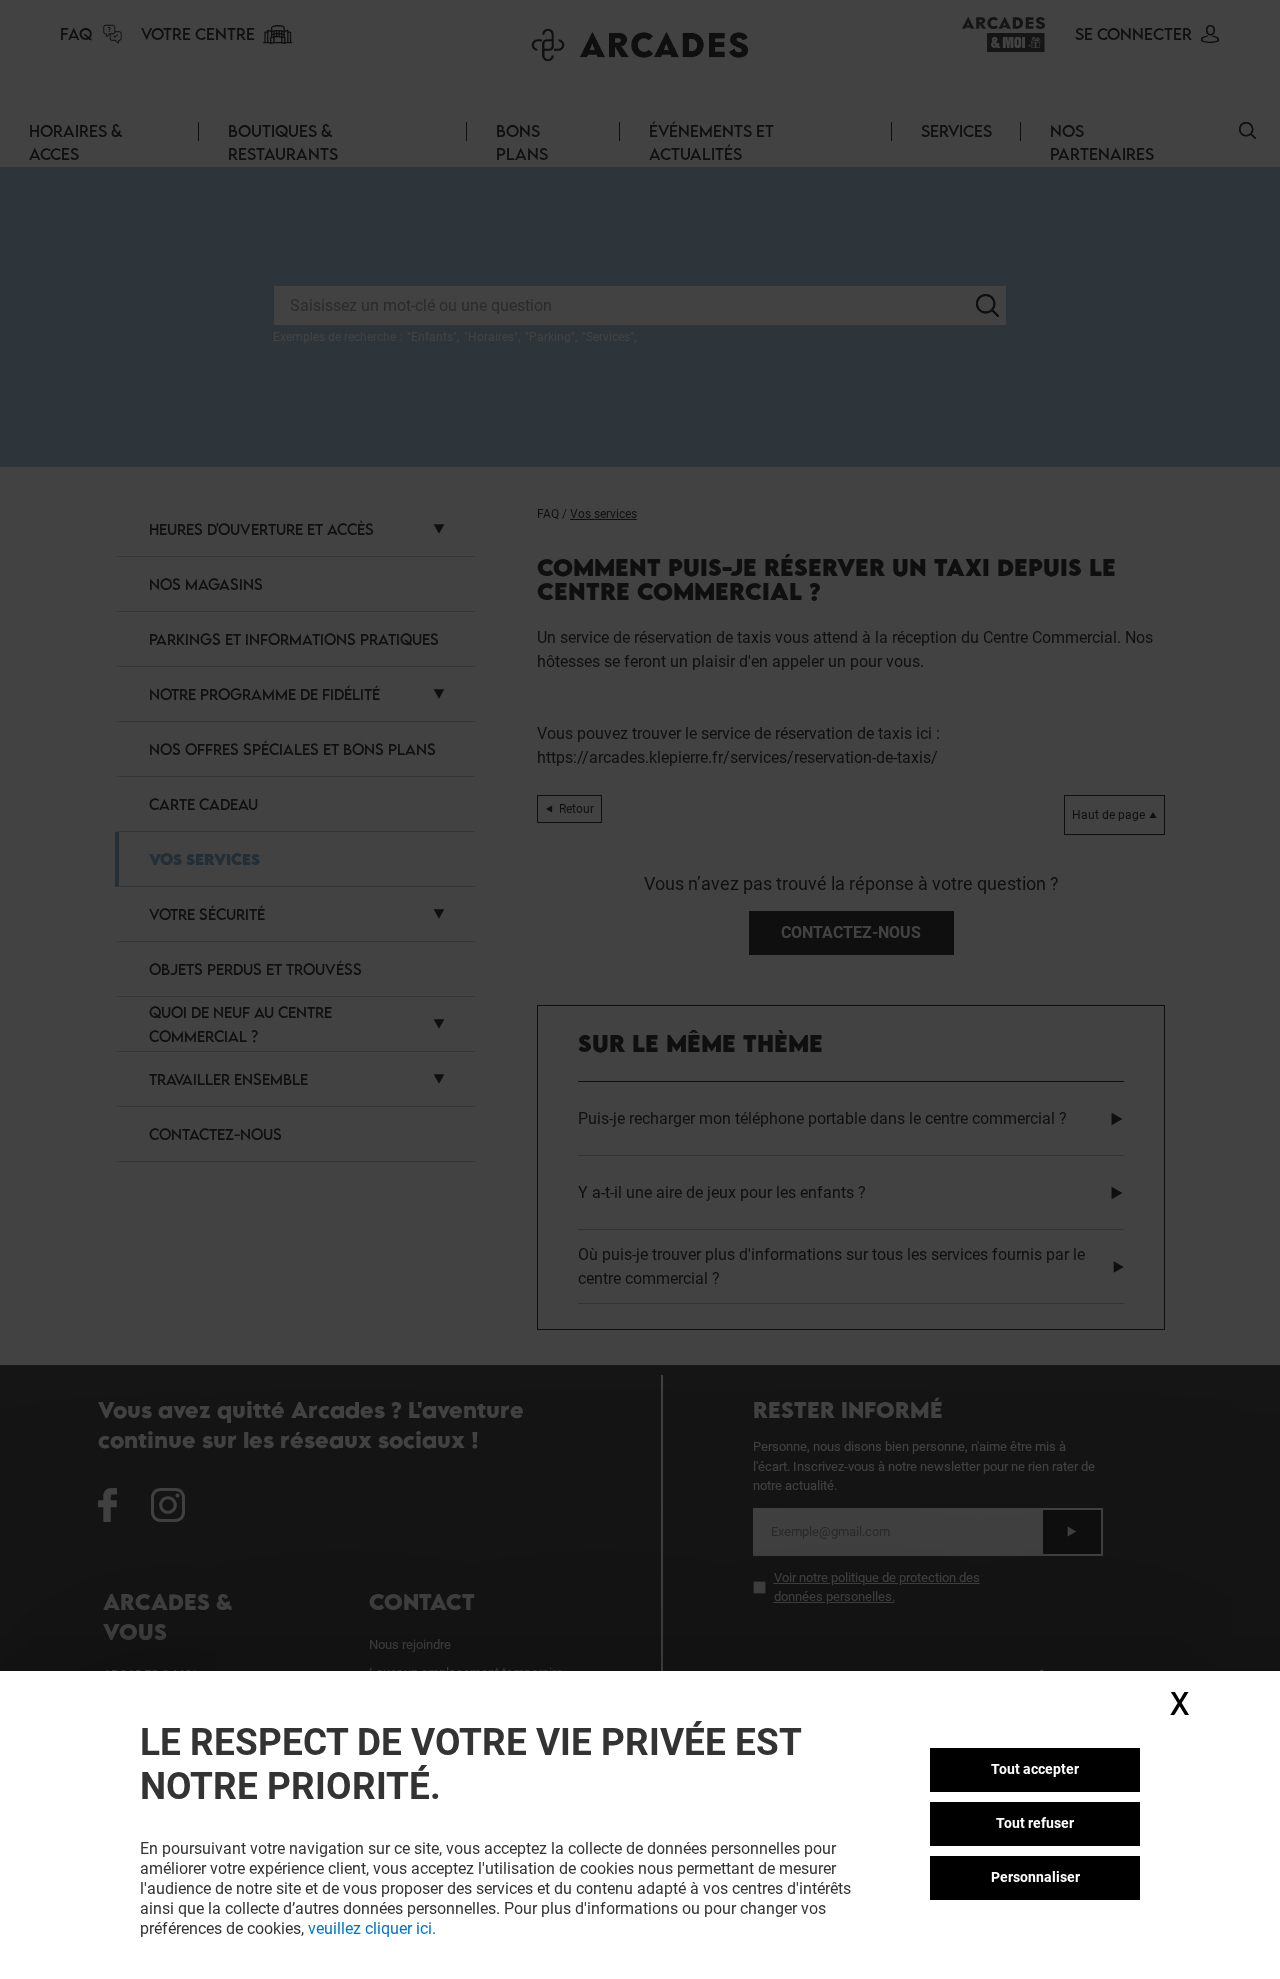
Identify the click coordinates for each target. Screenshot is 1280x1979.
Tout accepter (1035, 1769)
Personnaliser (1035, 1877)
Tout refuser (1035, 1823)
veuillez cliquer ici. (372, 1928)
